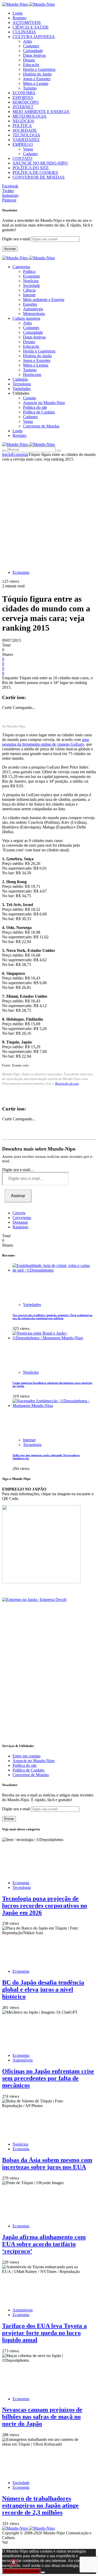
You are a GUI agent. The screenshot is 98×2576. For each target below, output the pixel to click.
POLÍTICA (22, 126)
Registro (19, 18)
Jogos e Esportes (37, 79)
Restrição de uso (67, 1083)
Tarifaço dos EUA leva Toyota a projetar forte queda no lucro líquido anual (44, 2333)
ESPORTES (23, 98)
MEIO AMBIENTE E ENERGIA (41, 112)
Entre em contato (27, 1756)
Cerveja (19, 1213)
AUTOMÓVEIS (27, 23)
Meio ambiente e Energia (44, 300)
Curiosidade (33, 51)
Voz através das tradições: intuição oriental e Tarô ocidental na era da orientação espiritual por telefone (53, 1317)
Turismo (30, 88)
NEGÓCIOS (23, 121)
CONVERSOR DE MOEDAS (39, 177)
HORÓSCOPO (26, 102)
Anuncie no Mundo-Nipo (44, 403)
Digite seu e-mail (17, 239)
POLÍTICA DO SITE (31, 168)
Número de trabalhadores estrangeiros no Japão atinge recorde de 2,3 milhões (40, 2505)
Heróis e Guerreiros (39, 69)
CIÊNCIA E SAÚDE (31, 27)
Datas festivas (34, 55)
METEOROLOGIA (30, 116)
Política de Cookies (39, 412)
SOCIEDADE (25, 130)
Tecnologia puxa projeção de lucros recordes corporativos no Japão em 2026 (45, 1906)
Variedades (32, 1305)
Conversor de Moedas (41, 426)
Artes (27, 41)
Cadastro (30, 154)
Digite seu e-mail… (18, 1170)
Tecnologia (32, 1445)
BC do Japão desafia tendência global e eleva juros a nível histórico (43, 1989)
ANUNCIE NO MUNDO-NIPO (40, 163)
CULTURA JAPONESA (34, 37)
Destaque (20, 1222)
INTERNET (23, 107)
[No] (43, 2572)
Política (29, 271)
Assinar (10, 249)
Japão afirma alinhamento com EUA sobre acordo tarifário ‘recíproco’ (44, 2244)
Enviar (9, 1819)
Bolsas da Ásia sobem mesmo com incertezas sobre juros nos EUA (47, 2163)
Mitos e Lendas (36, 83)
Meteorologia (34, 314)
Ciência (29, 290)
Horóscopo (32, 375)
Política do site (35, 407)
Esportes (30, 304)
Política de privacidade (21, 2571)
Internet (29, 295)
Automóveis (33, 309)
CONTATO (22, 158)
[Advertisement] (49, 513)
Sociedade (31, 285)
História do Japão (37, 74)
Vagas (28, 149)
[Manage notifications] (14, 2562)
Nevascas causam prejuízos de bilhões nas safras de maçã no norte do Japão (42, 2417)
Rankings (20, 1227)
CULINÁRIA (24, 32)
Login (18, 13)
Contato (30, 398)
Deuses (29, 60)
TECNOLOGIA (26, 135)
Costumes (31, 46)
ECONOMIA (24, 93)
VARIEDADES (26, 140)
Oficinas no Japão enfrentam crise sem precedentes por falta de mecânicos (48, 2078)
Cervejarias (22, 1218)
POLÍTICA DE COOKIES (35, 172)
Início (7, 454)
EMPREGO (23, 144)
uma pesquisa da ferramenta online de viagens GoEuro (45, 742)
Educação (31, 65)
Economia (31, 276)
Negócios (31, 281)
